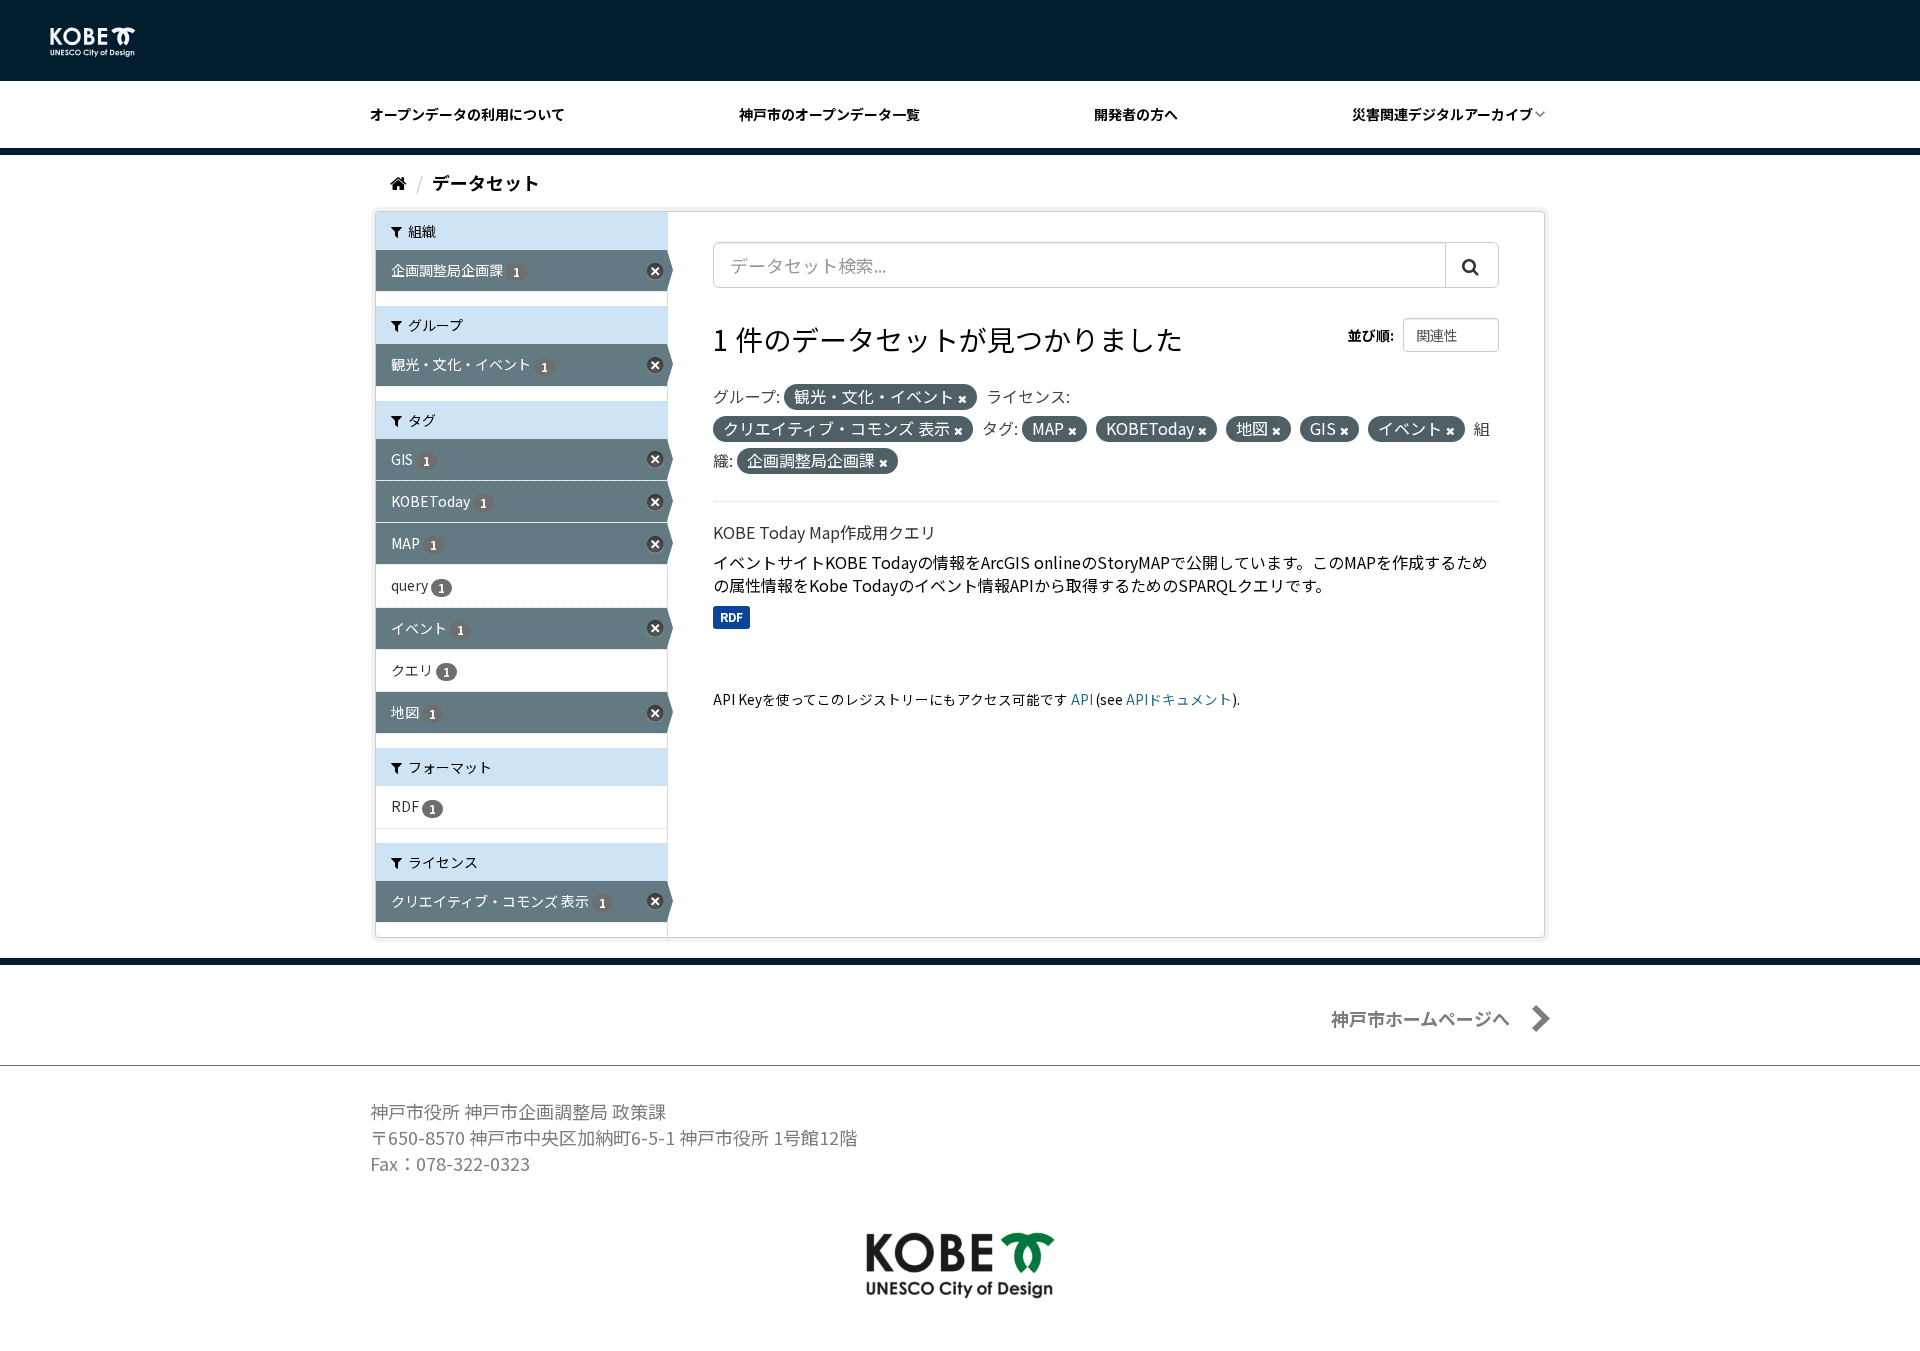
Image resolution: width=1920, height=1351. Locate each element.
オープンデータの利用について (467, 114)
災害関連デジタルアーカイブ (1442, 114)
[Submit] (1472, 265)
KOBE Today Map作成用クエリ (824, 532)
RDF (731, 616)
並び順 (1369, 335)
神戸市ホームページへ (1420, 1018)
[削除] (962, 398)
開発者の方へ (1136, 114)
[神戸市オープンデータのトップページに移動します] (103, 42)
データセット (486, 182)
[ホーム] (398, 182)
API (1082, 699)
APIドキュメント (1179, 699)
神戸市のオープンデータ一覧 (829, 114)
